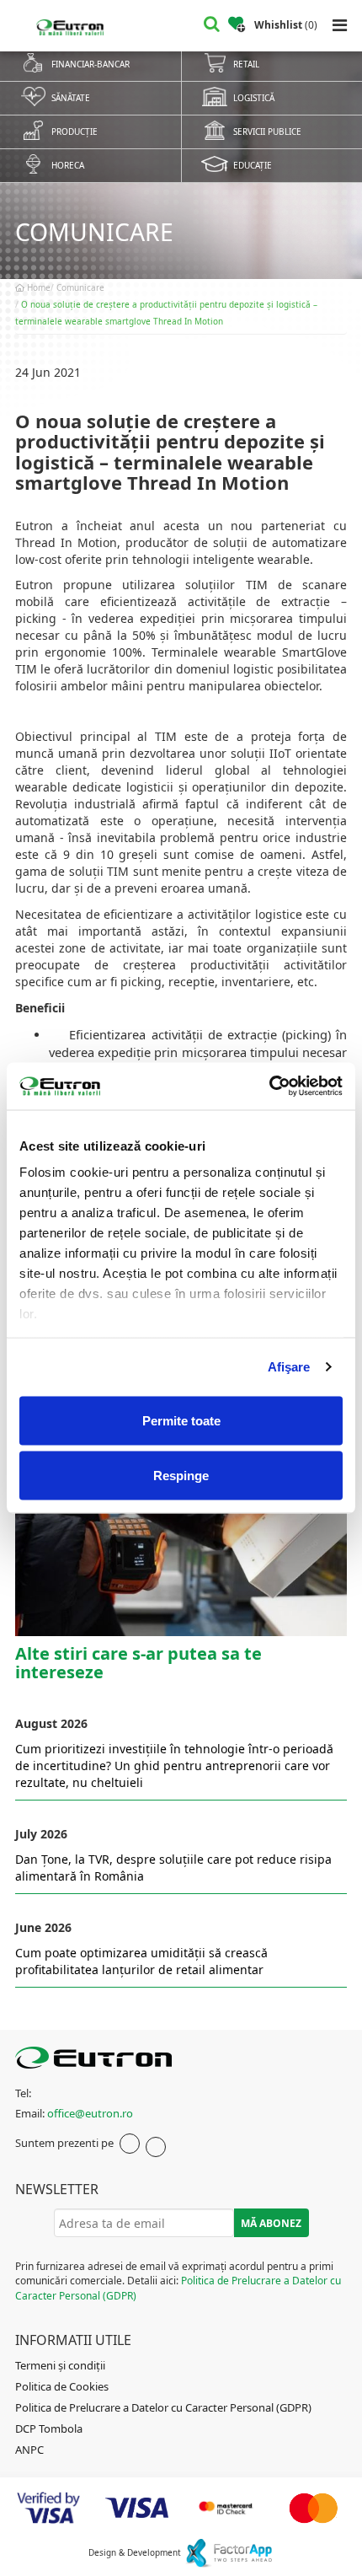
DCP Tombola (49, 2428)
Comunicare (80, 287)
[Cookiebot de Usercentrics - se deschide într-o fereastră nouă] (269, 1087)
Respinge (181, 1476)
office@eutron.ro (90, 2113)
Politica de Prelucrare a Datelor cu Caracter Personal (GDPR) (163, 2407)
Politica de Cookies (62, 2386)
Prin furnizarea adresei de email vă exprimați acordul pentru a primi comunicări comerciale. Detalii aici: (178, 2281)
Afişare (289, 1367)
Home (37, 287)
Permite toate (181, 1420)
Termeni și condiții (60, 2365)
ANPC (29, 2450)
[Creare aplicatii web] (229, 2552)
